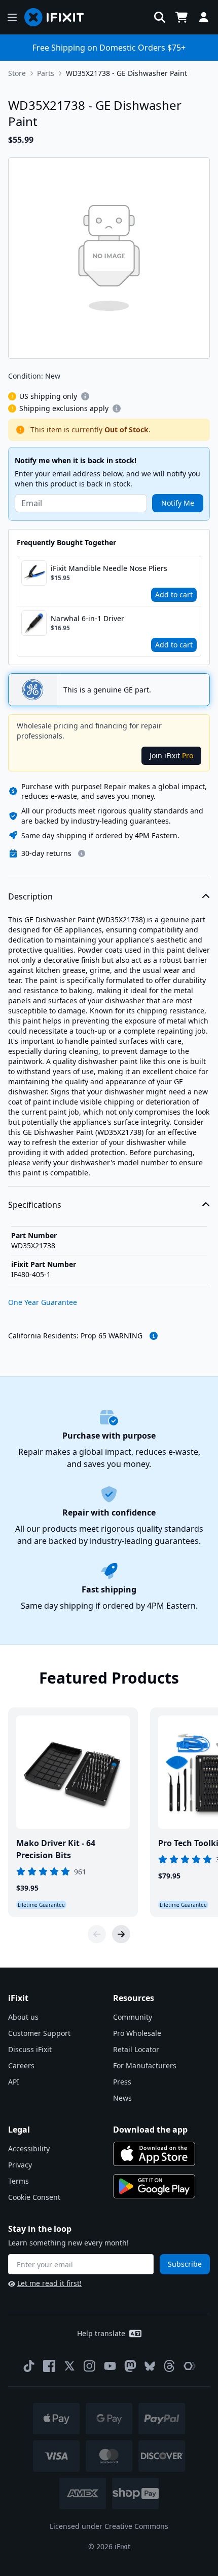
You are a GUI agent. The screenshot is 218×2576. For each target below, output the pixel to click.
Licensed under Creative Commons (109, 2526)
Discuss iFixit (30, 2049)
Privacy (20, 2165)
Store (17, 73)
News (122, 2098)
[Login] (204, 17)
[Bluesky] (150, 2366)
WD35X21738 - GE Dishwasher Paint (126, 73)
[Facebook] (49, 2366)
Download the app (150, 2130)
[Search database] (160, 17)
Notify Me (178, 503)
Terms (19, 2181)
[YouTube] (110, 2366)
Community (133, 2017)
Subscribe (185, 2264)
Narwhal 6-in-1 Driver (87, 618)
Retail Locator (136, 2049)
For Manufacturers (145, 2066)
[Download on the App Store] (154, 2154)
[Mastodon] (130, 2366)
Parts (46, 73)
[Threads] (169, 2366)
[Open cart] (181, 17)
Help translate (101, 2333)
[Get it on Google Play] (154, 2186)
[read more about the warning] (154, 1336)
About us (23, 2017)
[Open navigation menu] (12, 17)
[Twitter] (69, 2366)
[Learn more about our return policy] (82, 853)
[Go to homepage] (58, 17)
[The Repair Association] (190, 2366)
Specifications (35, 1205)
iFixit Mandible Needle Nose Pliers (109, 568)
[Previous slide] (97, 1934)
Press (122, 2082)
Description (30, 896)
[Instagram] (90, 2366)
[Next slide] (121, 1934)
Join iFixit (171, 755)
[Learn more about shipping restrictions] (85, 396)
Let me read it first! (49, 2283)
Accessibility (29, 2149)
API (14, 2082)
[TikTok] (29, 2366)
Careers (21, 2066)
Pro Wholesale (137, 2033)
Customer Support (39, 2033)
